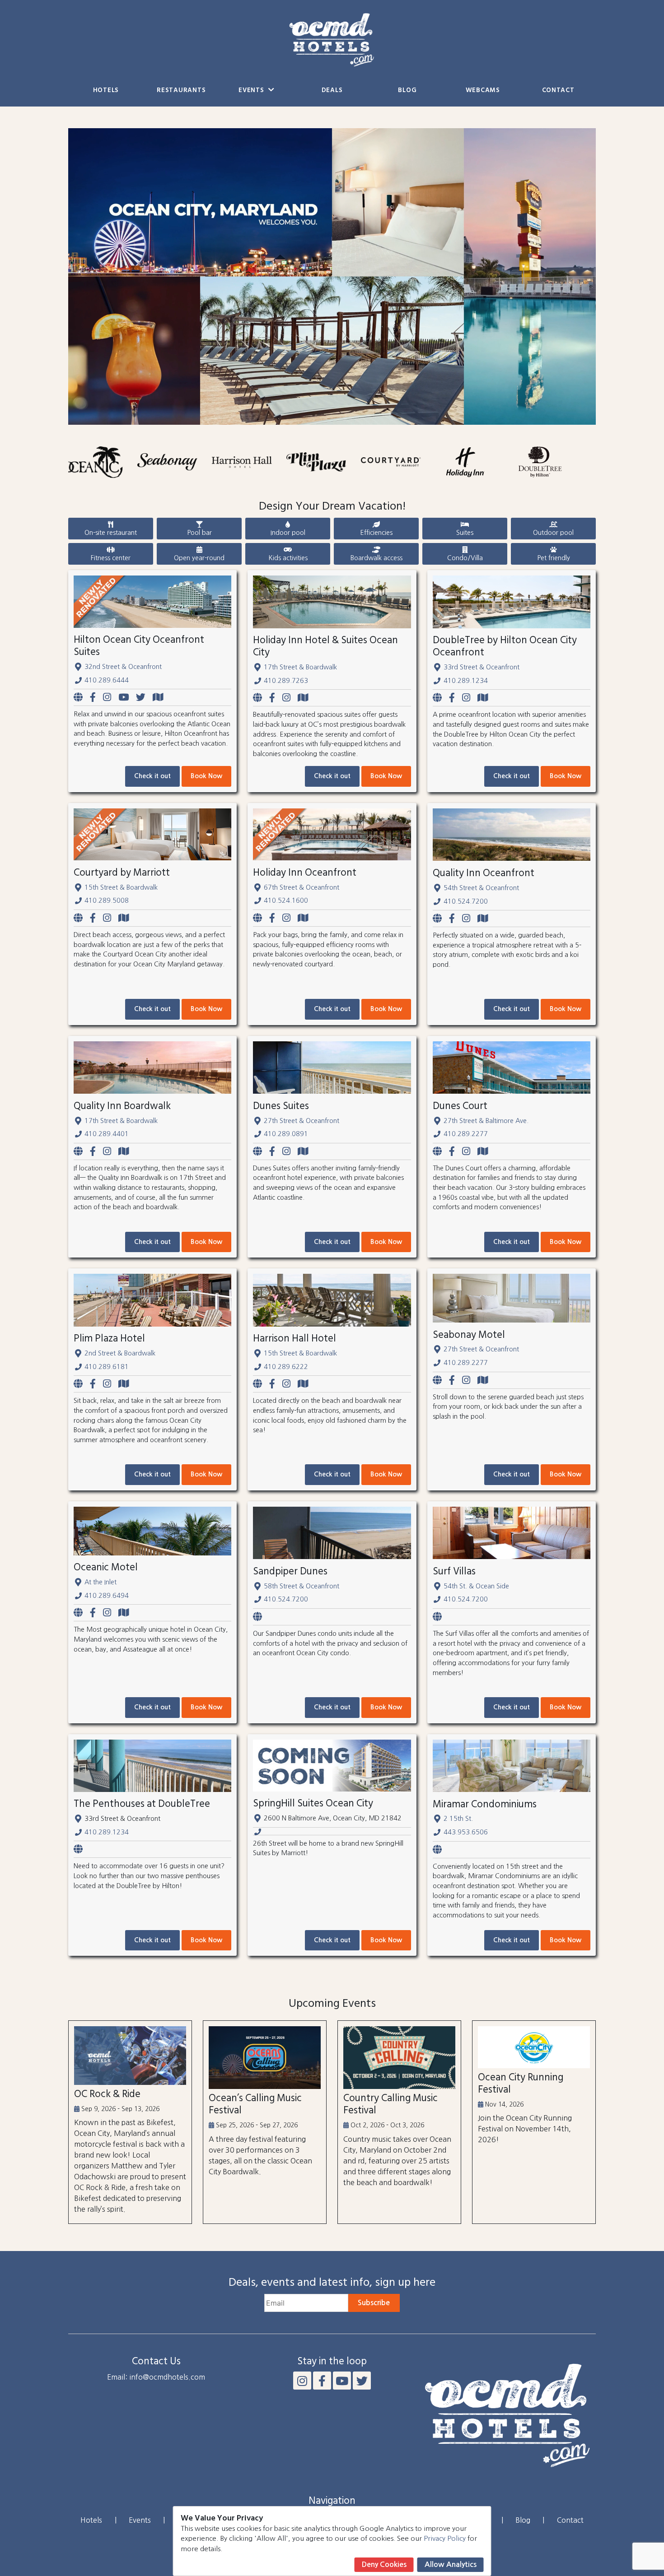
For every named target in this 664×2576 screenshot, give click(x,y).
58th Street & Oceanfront (302, 1586)
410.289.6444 (107, 680)
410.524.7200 (466, 901)
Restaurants (181, 91)
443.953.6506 (466, 1832)
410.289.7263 (286, 681)
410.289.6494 (107, 1596)
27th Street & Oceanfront (302, 1121)
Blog (407, 91)
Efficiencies (376, 533)
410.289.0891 (286, 1134)
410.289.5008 (107, 900)
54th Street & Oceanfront (481, 888)
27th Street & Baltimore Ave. (486, 1121)
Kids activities (288, 558)
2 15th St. (458, 1819)
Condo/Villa (465, 558)
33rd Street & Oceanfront (482, 667)
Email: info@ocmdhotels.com (156, 2377)
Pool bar (199, 533)
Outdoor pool (553, 533)
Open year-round (199, 558)
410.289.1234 (466, 681)
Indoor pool (288, 533)
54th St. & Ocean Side (476, 1586)
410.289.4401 (107, 1134)
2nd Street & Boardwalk (120, 1353)
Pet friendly (554, 558)
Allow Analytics (451, 2564)
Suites (465, 533)
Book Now (206, 776)
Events (252, 91)
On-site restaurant (111, 533)
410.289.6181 (107, 1367)
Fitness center (111, 558)
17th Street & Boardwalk (300, 667)
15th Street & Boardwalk (121, 887)
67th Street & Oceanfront (302, 887)
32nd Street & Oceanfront (123, 667)
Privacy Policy (445, 2538)
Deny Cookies (384, 2564)
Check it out (152, 776)
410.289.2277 (466, 1134)
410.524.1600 (286, 900)
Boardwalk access (376, 558)
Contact (558, 91)
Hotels (106, 91)
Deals (332, 91)
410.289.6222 (286, 1367)
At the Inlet (101, 1582)
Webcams (483, 91)
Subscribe (374, 2303)
